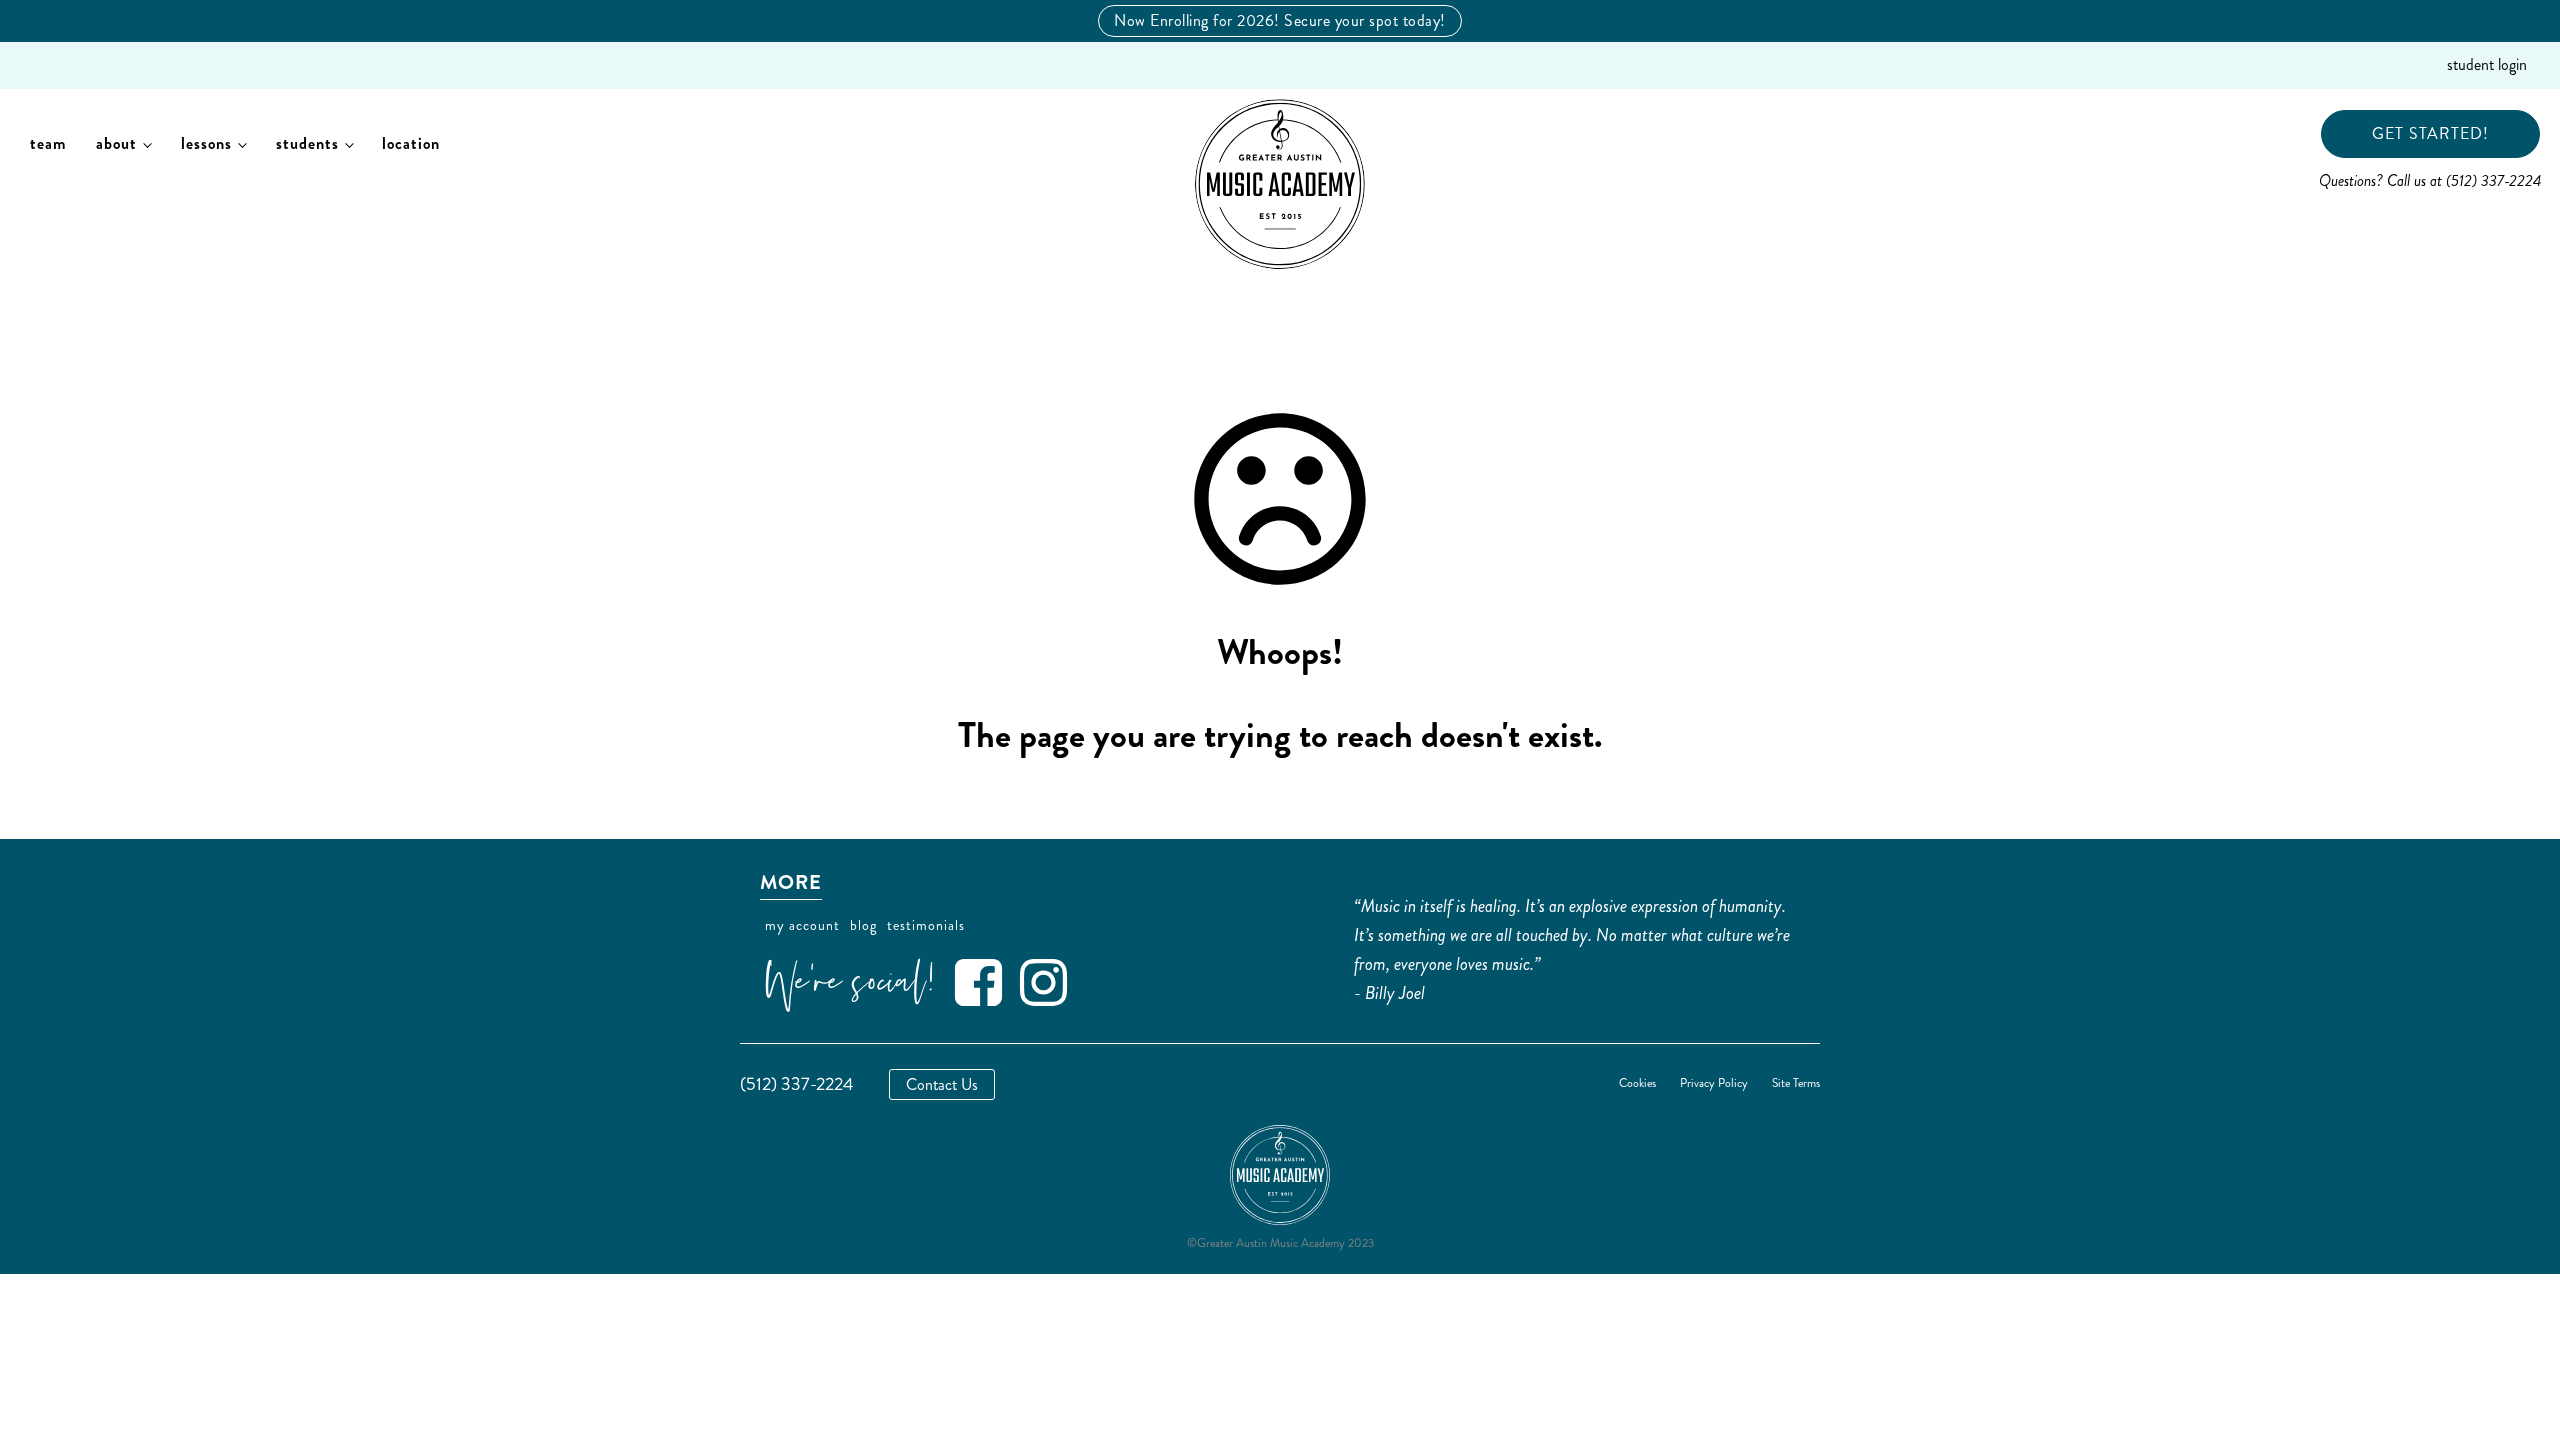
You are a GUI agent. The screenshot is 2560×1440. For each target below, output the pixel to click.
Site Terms (1796, 1084)
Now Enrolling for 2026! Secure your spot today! (1280, 20)
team (48, 143)
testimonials (926, 925)
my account (802, 925)
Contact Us (942, 1084)
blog (863, 925)
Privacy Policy (1714, 1084)
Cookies (1637, 1084)
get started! (2430, 133)
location (411, 143)
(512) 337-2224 (797, 1084)
